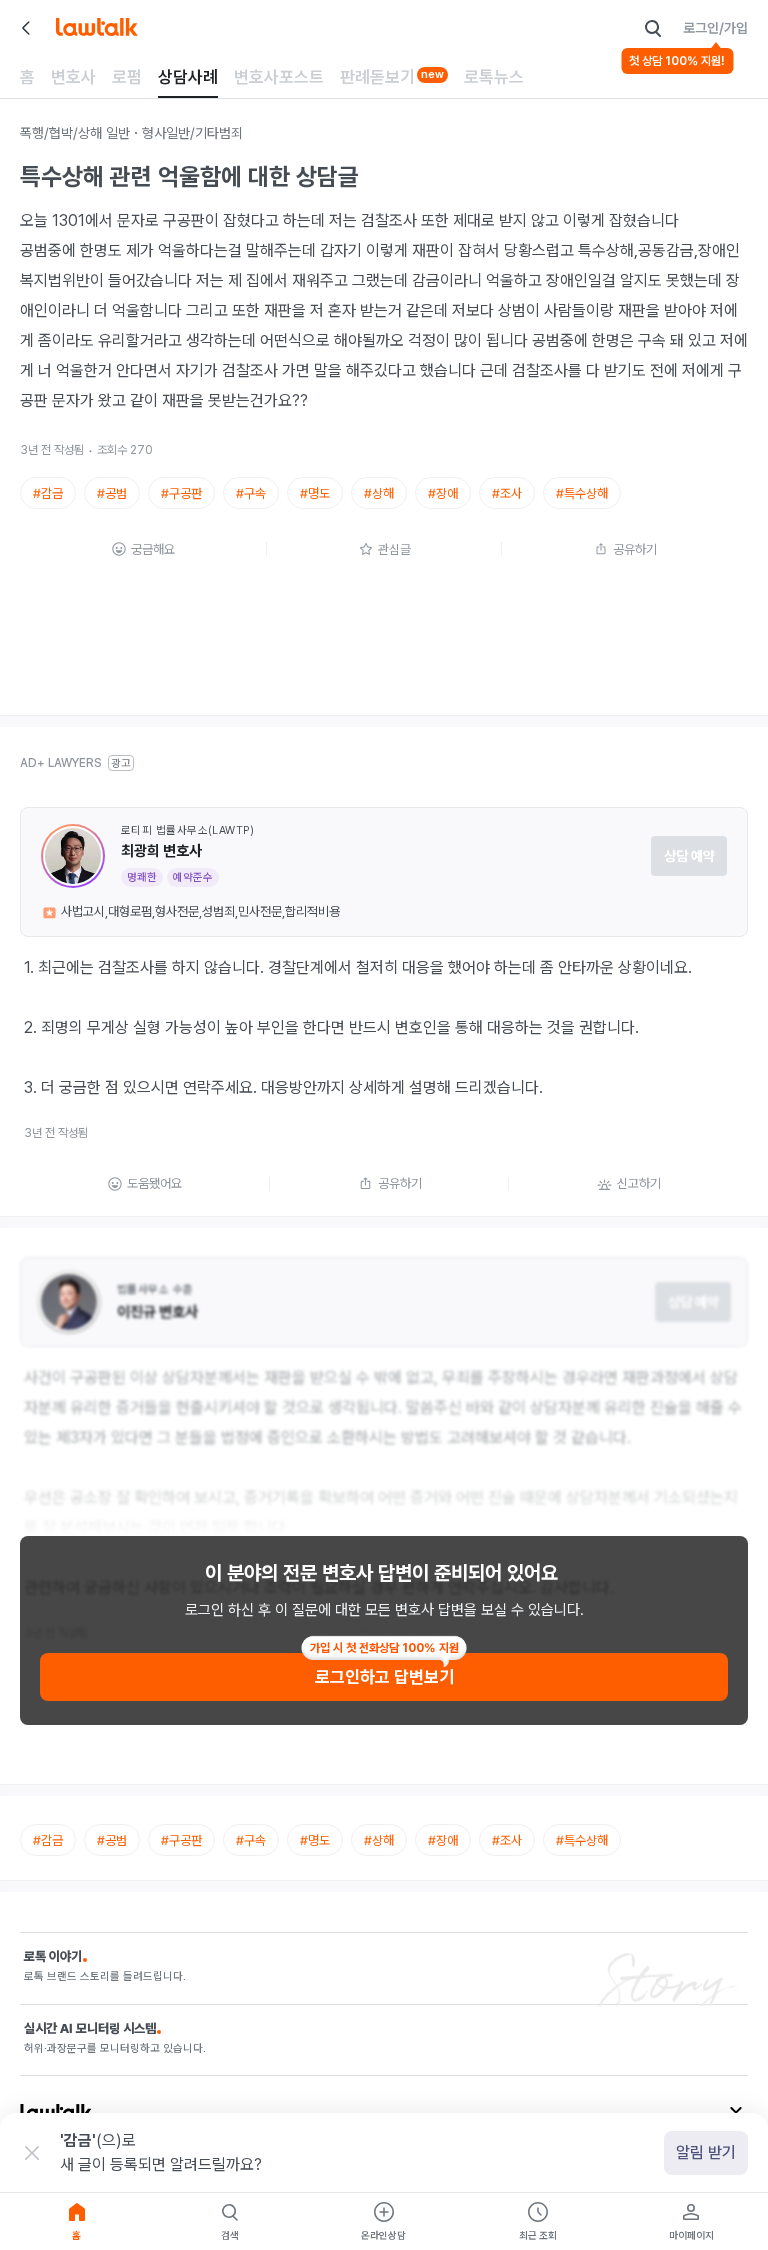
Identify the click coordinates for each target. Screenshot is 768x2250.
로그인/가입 (715, 28)
